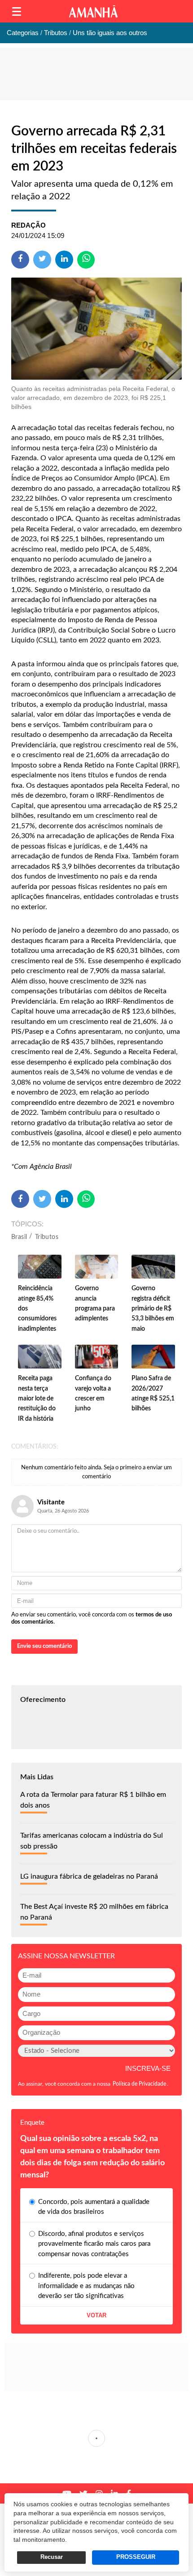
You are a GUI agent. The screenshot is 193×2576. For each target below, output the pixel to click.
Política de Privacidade (139, 2084)
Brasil (19, 1237)
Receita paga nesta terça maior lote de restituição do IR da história (37, 1399)
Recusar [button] (52, 2557)
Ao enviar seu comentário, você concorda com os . (92, 1618)
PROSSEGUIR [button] (136, 2557)
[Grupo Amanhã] (93, 11)
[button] (17, 11)
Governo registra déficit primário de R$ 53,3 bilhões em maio (153, 1309)
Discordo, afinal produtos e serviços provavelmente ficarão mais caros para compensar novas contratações (94, 2244)
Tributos (47, 1237)
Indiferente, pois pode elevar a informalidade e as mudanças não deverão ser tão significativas (86, 2286)
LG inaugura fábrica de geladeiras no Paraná (89, 1876)
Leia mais (96, 2438)
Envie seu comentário (44, 1646)
